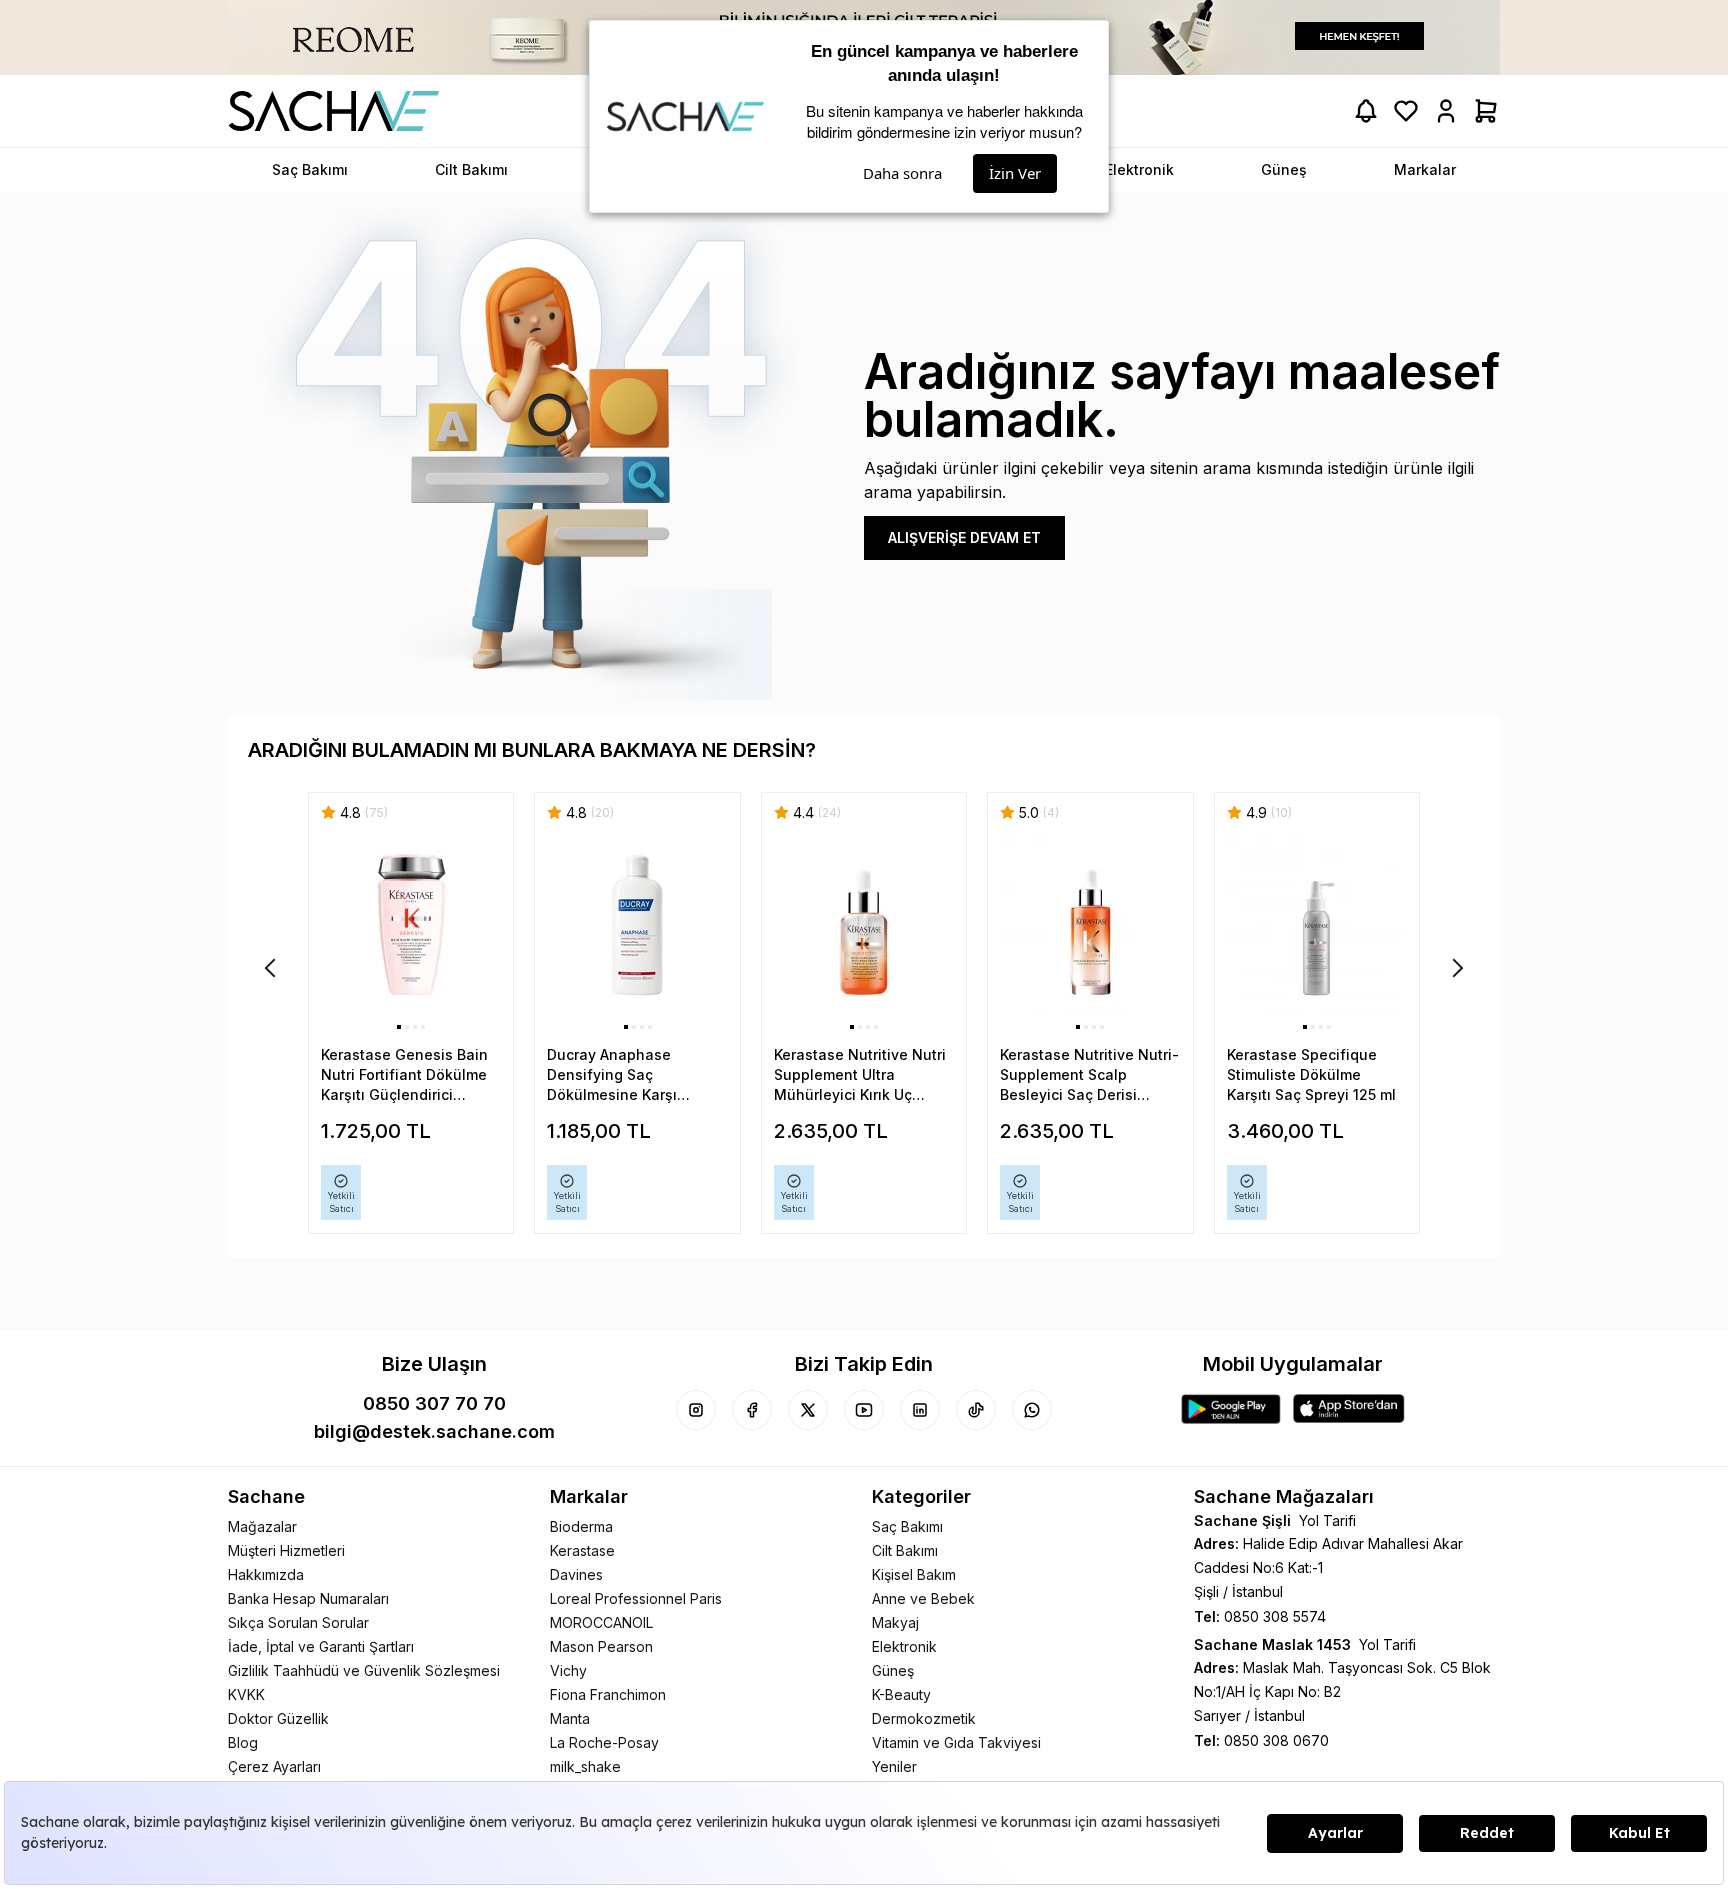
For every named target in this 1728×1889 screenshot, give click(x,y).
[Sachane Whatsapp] (1032, 1410)
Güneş (893, 1670)
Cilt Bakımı (905, 1550)
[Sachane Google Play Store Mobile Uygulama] (1231, 1409)
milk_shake (585, 1766)
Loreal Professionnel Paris (636, 1598)
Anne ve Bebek (923, 1598)
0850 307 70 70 (434, 1403)
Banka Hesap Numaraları (308, 1598)
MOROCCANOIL (601, 1622)
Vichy (568, 1670)
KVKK (246, 1694)
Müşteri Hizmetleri (286, 1550)
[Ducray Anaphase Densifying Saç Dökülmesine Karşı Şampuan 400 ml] (637, 925)
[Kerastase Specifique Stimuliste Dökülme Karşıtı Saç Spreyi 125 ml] (1317, 925)
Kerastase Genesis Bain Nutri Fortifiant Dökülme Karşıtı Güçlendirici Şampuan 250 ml (404, 1075)
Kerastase (582, 1550)
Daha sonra (902, 173)
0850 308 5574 (1275, 1616)
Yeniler (894, 1766)
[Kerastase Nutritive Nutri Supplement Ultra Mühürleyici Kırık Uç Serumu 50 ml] (864, 925)
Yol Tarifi (1327, 1520)
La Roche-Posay (604, 1742)
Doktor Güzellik (278, 1718)
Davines (576, 1574)
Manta (570, 1718)
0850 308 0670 (1276, 1740)
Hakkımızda (266, 1574)
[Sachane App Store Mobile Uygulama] (1349, 1409)
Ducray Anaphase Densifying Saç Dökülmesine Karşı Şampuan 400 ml (612, 1075)
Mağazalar (262, 1526)
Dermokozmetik (924, 1718)
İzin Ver (1015, 173)
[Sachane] (334, 111)
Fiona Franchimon (608, 1694)
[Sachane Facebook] (752, 1410)
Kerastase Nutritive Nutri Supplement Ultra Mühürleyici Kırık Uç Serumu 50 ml (860, 1075)
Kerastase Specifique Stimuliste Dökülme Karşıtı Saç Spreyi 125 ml (1311, 1074)
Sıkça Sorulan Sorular (298, 1622)
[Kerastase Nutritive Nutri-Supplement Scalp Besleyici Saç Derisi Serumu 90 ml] (1090, 925)
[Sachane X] (808, 1410)
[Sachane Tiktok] (976, 1410)
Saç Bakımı (907, 1526)
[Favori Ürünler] (1406, 111)
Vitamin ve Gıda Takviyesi (956, 1742)
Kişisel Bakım (914, 1574)
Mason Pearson (601, 1646)
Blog (243, 1742)
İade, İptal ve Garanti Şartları (321, 1646)
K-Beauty (901, 1694)
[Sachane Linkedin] (920, 1410)
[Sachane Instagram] (696, 1410)
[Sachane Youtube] (864, 1410)
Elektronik (904, 1646)
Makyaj (895, 1622)
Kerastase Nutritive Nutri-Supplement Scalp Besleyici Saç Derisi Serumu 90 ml (1089, 1075)
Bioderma (581, 1526)
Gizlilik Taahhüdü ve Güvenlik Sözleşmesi (364, 1670)
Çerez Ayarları (274, 1766)
